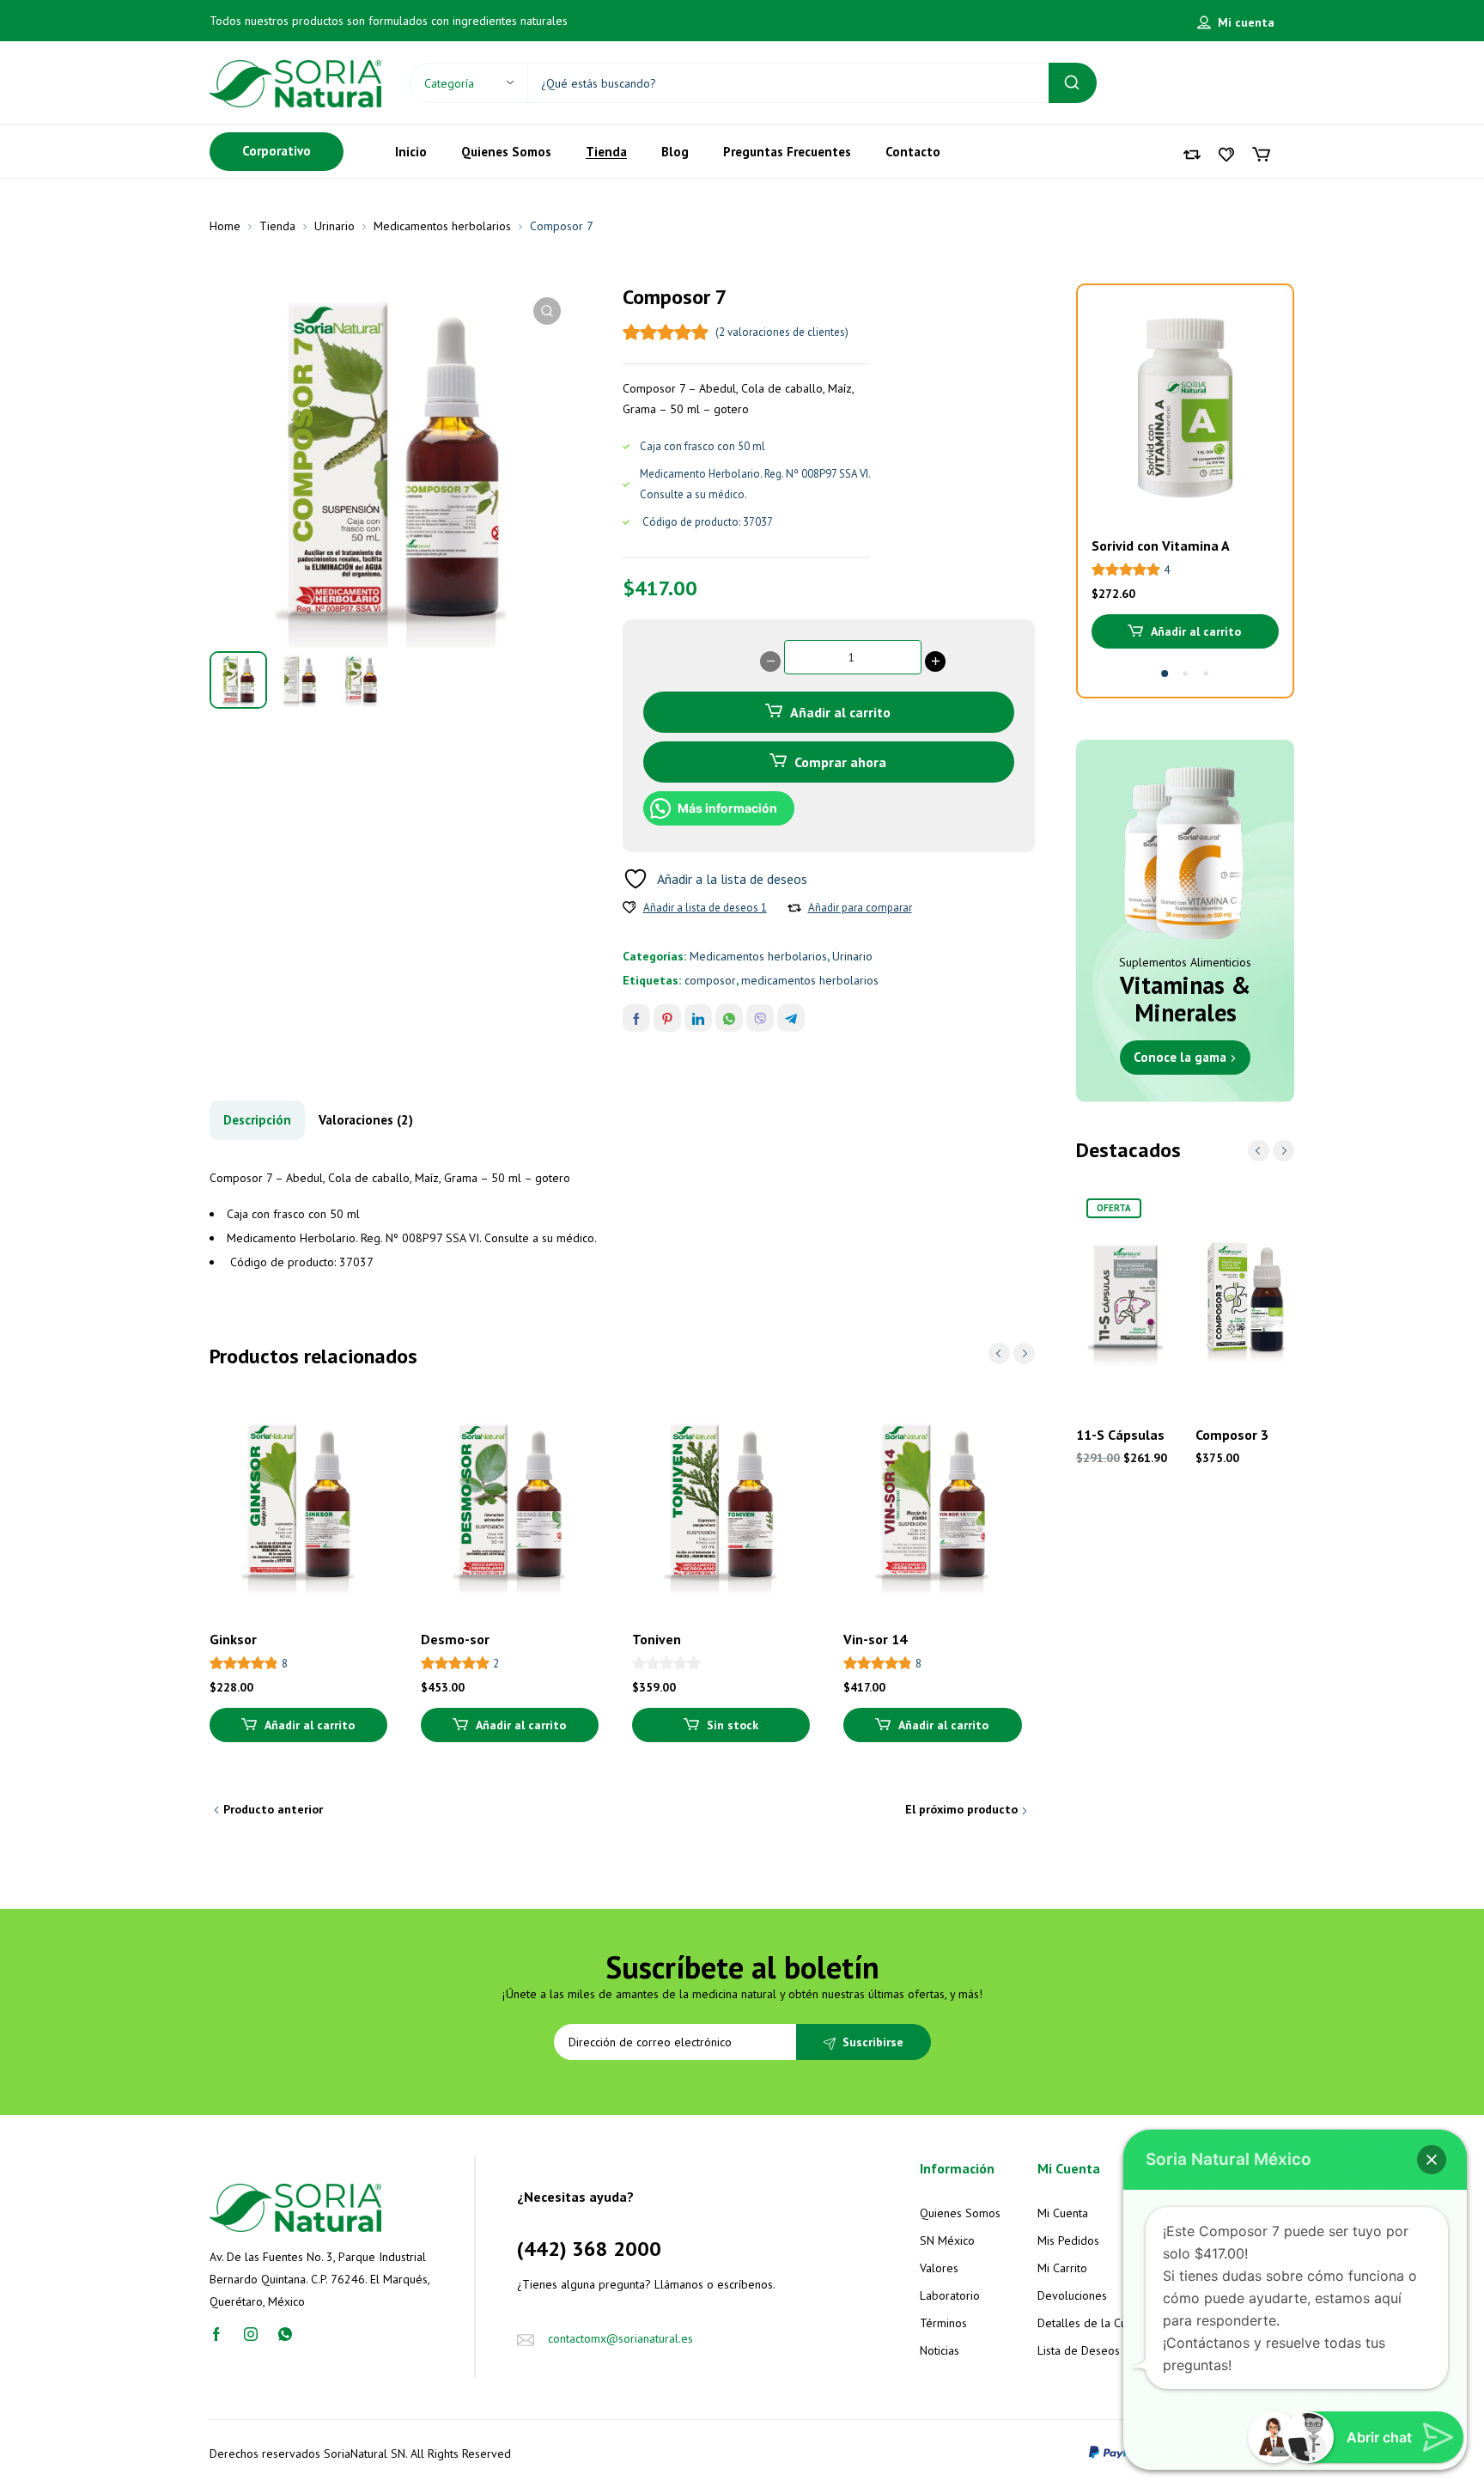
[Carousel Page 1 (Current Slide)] (1165, 674)
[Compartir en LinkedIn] (698, 1018)
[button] (547, 311)
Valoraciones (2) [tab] (366, 1120)
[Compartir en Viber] (760, 1018)
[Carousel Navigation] (1012, 1353)
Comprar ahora (840, 762)
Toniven (657, 1639)
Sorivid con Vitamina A (1161, 546)
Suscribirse (873, 2042)
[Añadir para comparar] (794, 908)
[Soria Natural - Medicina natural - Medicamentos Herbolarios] (295, 82)
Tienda (277, 226)
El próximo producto (961, 1809)
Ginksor (233, 1639)
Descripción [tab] (257, 1120)
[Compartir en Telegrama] (791, 1018)
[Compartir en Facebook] (636, 1018)
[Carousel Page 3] (1206, 674)
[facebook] (216, 2333)
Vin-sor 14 (875, 1639)
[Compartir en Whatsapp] (729, 1018)
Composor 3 (1232, 1435)
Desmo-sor (455, 1639)
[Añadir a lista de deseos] (629, 908)
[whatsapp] (285, 2333)
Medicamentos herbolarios (442, 226)
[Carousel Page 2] (1185, 674)
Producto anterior (273, 1809)
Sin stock (733, 1725)
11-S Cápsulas (1120, 1435)
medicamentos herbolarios (810, 980)
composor (710, 980)
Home (225, 226)
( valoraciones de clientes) (782, 332)
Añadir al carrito (840, 712)
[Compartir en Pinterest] (667, 1018)
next (1024, 1353)
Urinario (335, 226)
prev (999, 1353)
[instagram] (251, 2333)
